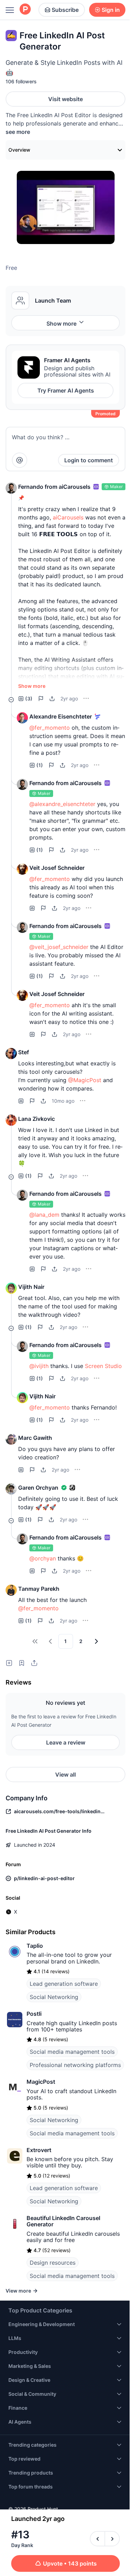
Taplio (35, 1946)
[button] (11, 488)
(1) (40, 765)
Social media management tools (72, 2052)
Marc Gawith (35, 1438)
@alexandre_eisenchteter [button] (62, 804)
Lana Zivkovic (37, 1119)
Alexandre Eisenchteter (61, 716)
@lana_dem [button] (44, 1215)
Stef (24, 1052)
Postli (34, 2014)
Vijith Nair (31, 1287)
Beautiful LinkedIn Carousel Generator (63, 2221)
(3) (29, 698)
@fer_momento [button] (50, 728)
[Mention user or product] (20, 460)
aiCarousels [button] (68, 517)
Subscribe (65, 10)
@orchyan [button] (43, 1558)
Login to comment (89, 460)
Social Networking (54, 1997)
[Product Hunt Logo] (25, 10)
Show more (61, 324)
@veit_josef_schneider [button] (59, 947)
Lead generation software (64, 1984)
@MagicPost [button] (85, 1080)
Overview (19, 150)
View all (65, 1775)
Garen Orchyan (38, 1488)
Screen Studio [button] (103, 1366)
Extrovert (39, 2150)
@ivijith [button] (39, 1366)
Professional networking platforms (75, 2065)
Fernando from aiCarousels (54, 487)
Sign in (111, 10)
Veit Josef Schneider (57, 868)
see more (18, 132)
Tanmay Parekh (39, 1589)
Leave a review (66, 1742)
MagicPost (41, 2082)
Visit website (65, 99)
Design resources (53, 2263)
